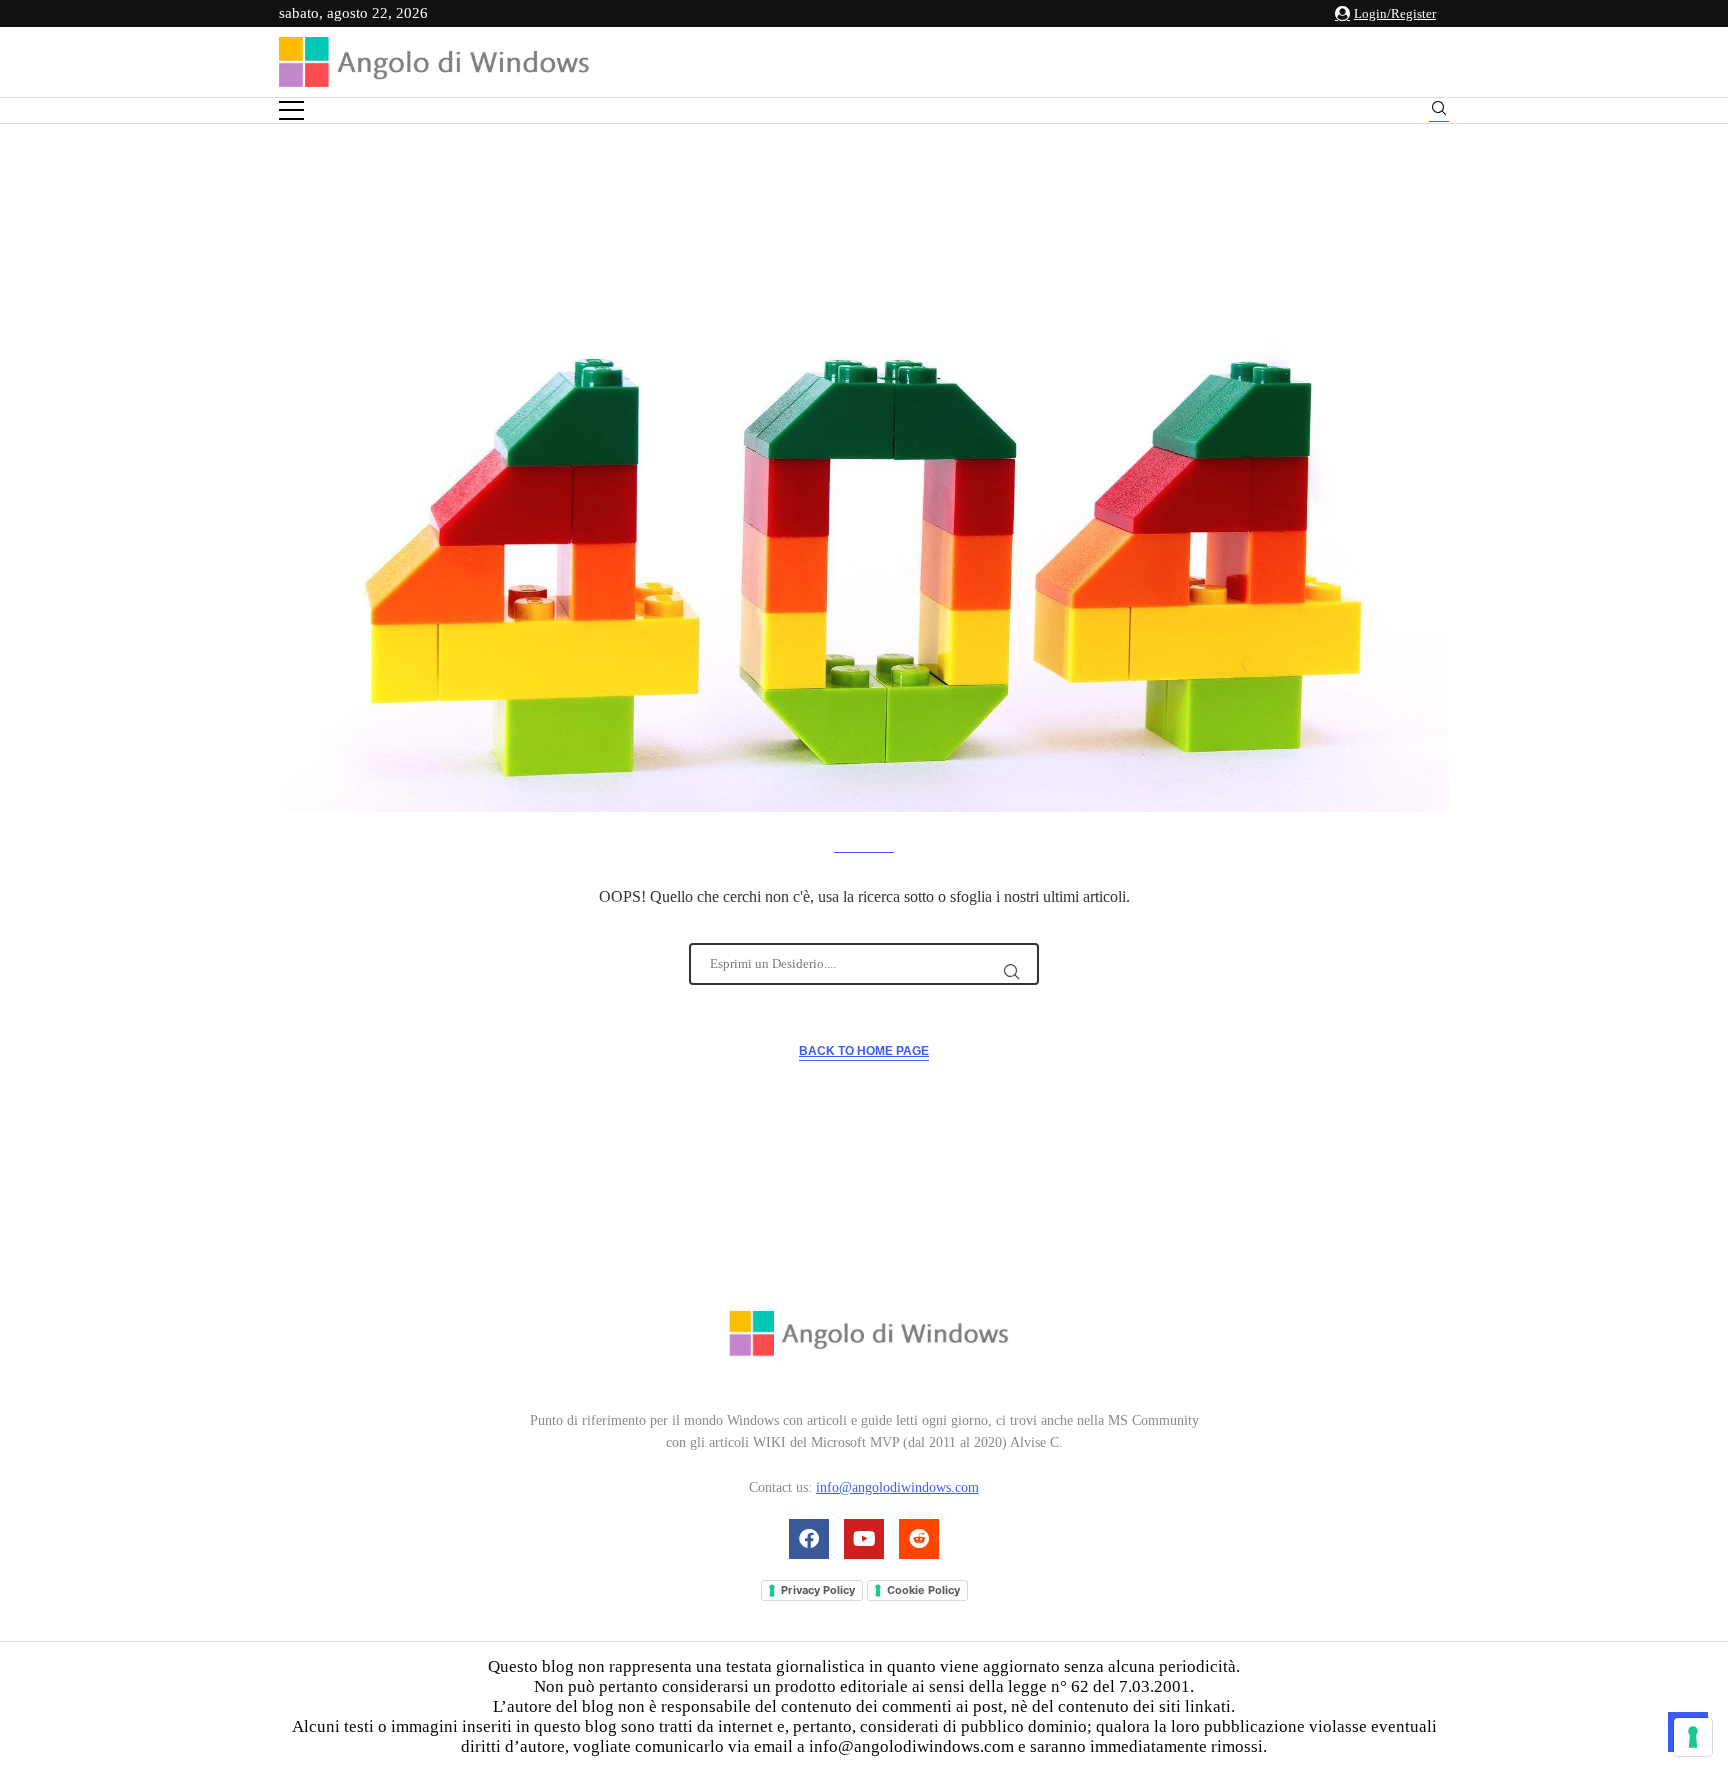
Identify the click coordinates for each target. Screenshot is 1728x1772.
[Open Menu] (291, 110)
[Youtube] (864, 1539)
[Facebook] (809, 1539)
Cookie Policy (923, 1590)
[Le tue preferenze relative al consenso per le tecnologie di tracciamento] (1693, 1737)
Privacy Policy (818, 1590)
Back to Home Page (864, 1051)
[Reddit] (919, 1539)
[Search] (1439, 111)
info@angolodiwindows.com (897, 1487)
